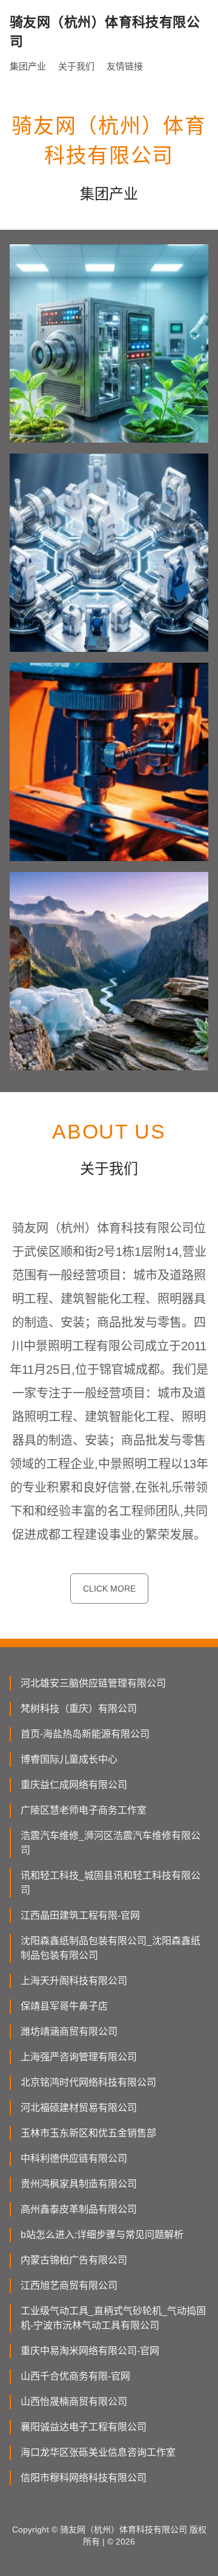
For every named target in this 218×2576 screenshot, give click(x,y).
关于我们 (76, 66)
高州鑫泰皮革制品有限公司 (79, 2209)
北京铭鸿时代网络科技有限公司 (88, 2082)
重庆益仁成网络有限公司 (74, 1785)
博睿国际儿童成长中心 (69, 1759)
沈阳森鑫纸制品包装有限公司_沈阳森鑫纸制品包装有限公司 (111, 1948)
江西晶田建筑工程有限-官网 (80, 1915)
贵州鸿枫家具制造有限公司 (79, 2184)
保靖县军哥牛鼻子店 (64, 2006)
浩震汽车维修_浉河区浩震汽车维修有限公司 (111, 1843)
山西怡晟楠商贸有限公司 (74, 2402)
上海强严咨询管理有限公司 (79, 2057)
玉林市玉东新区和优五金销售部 (88, 2133)
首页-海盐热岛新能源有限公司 (85, 1734)
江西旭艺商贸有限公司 (69, 2285)
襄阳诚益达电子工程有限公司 (84, 2427)
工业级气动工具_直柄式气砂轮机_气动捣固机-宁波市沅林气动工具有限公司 (113, 2318)
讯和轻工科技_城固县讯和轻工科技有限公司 (111, 1883)
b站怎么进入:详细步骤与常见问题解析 (102, 2235)
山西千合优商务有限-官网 (75, 2376)
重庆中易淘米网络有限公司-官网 (90, 2351)
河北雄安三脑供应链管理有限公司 (93, 1683)
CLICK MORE (109, 1589)
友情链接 (125, 66)
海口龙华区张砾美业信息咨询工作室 (98, 2452)
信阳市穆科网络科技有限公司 (84, 2478)
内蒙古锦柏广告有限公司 (74, 2260)
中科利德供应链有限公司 (74, 2158)
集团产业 (28, 66)
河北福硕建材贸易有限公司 (79, 2108)
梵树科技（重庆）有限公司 (79, 1709)
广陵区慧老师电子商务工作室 (84, 1810)
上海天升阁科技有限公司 (74, 1981)
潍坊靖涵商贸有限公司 (69, 2031)
